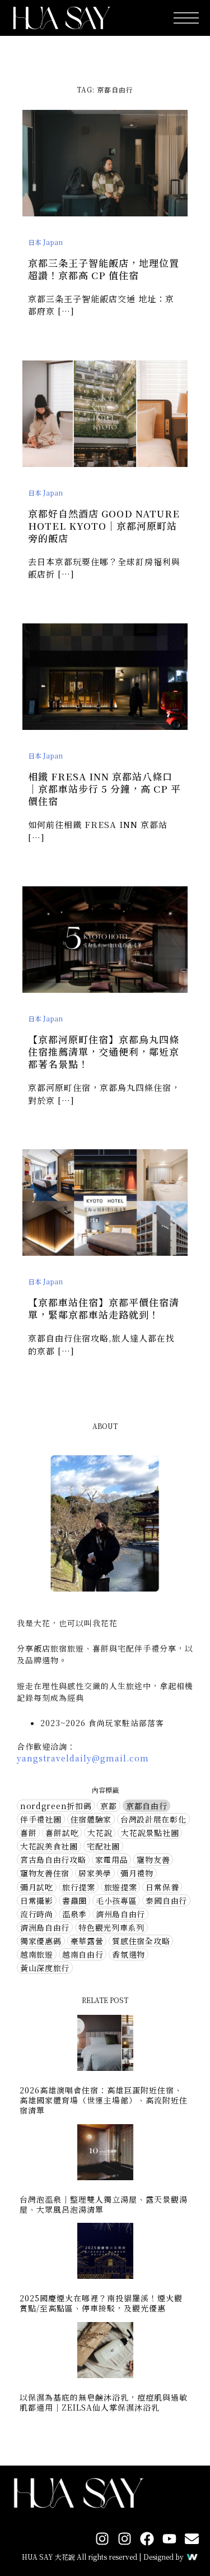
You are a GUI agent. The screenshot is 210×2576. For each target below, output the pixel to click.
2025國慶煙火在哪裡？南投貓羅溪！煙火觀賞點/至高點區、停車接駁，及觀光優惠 (101, 2303)
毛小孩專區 (116, 1900)
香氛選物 (129, 1954)
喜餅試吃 (62, 1833)
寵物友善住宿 (45, 1873)
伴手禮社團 (41, 1819)
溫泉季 (74, 1914)
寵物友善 (153, 1860)
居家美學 (95, 1873)
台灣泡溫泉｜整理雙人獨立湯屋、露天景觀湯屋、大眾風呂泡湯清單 (104, 2204)
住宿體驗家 (91, 1819)
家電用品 (112, 1860)
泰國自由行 (166, 1900)
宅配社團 (103, 1846)
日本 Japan (45, 242)
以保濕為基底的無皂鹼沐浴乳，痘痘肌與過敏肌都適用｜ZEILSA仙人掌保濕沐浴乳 (104, 2402)
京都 (108, 1806)
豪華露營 (87, 1941)
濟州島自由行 (120, 1914)
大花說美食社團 (49, 1846)
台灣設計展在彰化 (153, 1819)
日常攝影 (37, 1900)
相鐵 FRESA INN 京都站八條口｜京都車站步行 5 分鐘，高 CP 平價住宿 (104, 788)
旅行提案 (79, 1887)
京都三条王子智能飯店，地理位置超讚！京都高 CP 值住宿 (104, 269)
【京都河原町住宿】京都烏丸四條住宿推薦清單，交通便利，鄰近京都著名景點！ (104, 1051)
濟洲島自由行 (45, 1927)
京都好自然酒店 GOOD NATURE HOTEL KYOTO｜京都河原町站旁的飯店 (104, 526)
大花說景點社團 (150, 1833)
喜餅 (28, 1833)
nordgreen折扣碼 (56, 1806)
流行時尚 (37, 1914)
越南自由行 (83, 1954)
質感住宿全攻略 (141, 1941)
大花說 (100, 1833)
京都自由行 (147, 1806)
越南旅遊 (37, 1954)
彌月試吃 (37, 1887)
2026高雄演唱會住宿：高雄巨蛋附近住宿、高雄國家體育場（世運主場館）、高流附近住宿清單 (104, 2100)
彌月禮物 (137, 1873)
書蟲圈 (74, 1900)
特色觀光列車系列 (111, 1927)
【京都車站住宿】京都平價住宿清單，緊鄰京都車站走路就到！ (104, 1308)
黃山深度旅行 (45, 1968)
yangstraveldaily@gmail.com (83, 1758)
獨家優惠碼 (41, 1941)
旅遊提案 (121, 1887)
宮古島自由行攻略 (53, 1860)
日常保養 (162, 1887)
